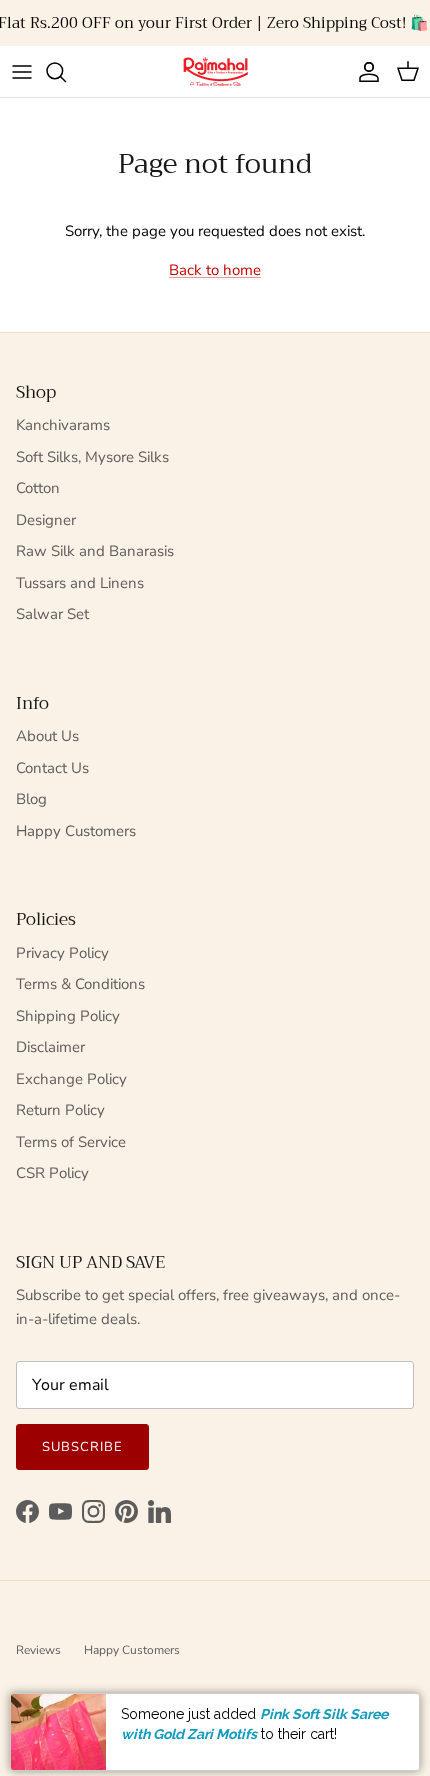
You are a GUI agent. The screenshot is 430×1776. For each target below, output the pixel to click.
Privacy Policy (62, 953)
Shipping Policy (68, 1016)
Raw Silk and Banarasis (95, 551)
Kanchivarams (63, 425)
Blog (31, 799)
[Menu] (22, 72)
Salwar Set (52, 614)
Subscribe (82, 1447)
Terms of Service (71, 1142)
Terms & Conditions (80, 984)
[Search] (66, 72)
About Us (47, 736)
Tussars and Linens (80, 583)
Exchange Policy (71, 1079)
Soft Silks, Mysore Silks (92, 457)
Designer (46, 520)
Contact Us (52, 768)
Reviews (38, 1650)
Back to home (215, 270)
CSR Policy (52, 1173)
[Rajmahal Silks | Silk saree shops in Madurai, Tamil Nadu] (215, 71)
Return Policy (60, 1110)
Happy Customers (76, 831)
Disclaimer (50, 1047)
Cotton (38, 488)
